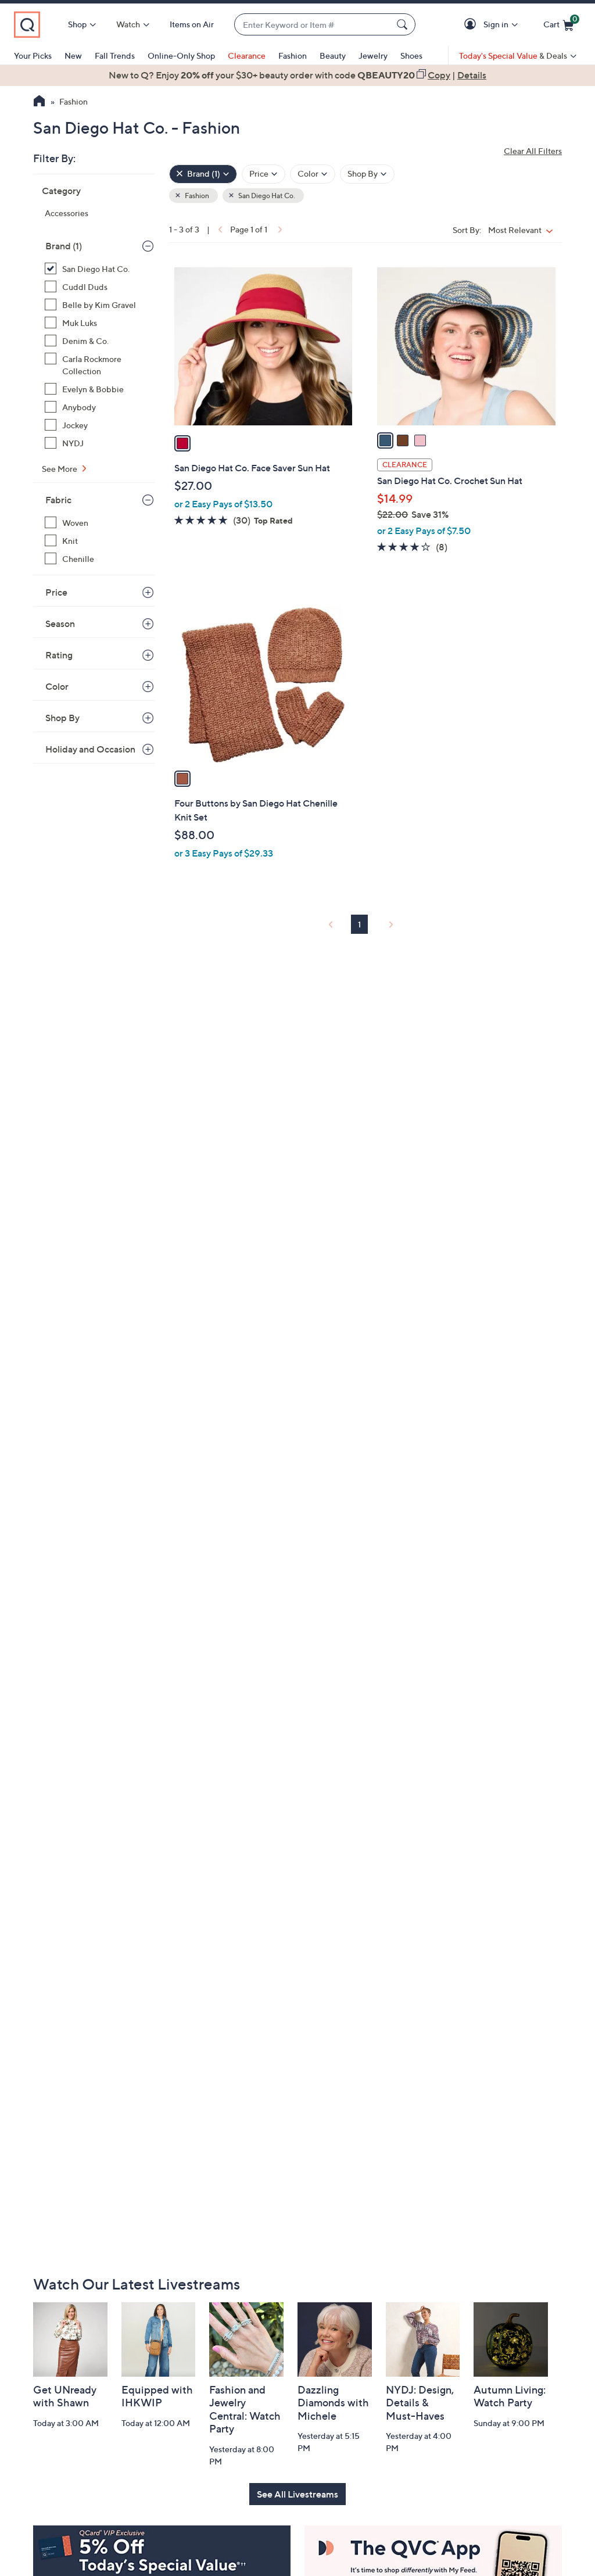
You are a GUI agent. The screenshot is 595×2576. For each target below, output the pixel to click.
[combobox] (313, 25)
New (73, 55)
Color (57, 686)
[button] (472, 25)
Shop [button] (77, 24)
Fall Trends (115, 55)
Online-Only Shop (181, 55)
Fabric (58, 500)
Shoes (411, 55)
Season (60, 624)
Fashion (293, 55)
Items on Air (192, 24)
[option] (297, 75)
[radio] (182, 443)
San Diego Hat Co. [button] (266, 196)
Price (56, 592)
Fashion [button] (196, 196)
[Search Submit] (404, 24)
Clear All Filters (533, 151)
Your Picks (33, 55)
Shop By (62, 718)
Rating (59, 655)
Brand (64, 246)
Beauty (333, 55)
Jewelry (373, 55)
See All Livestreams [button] (297, 2494)
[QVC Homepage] (39, 102)
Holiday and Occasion (90, 749)
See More (60, 469)
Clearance (247, 55)
